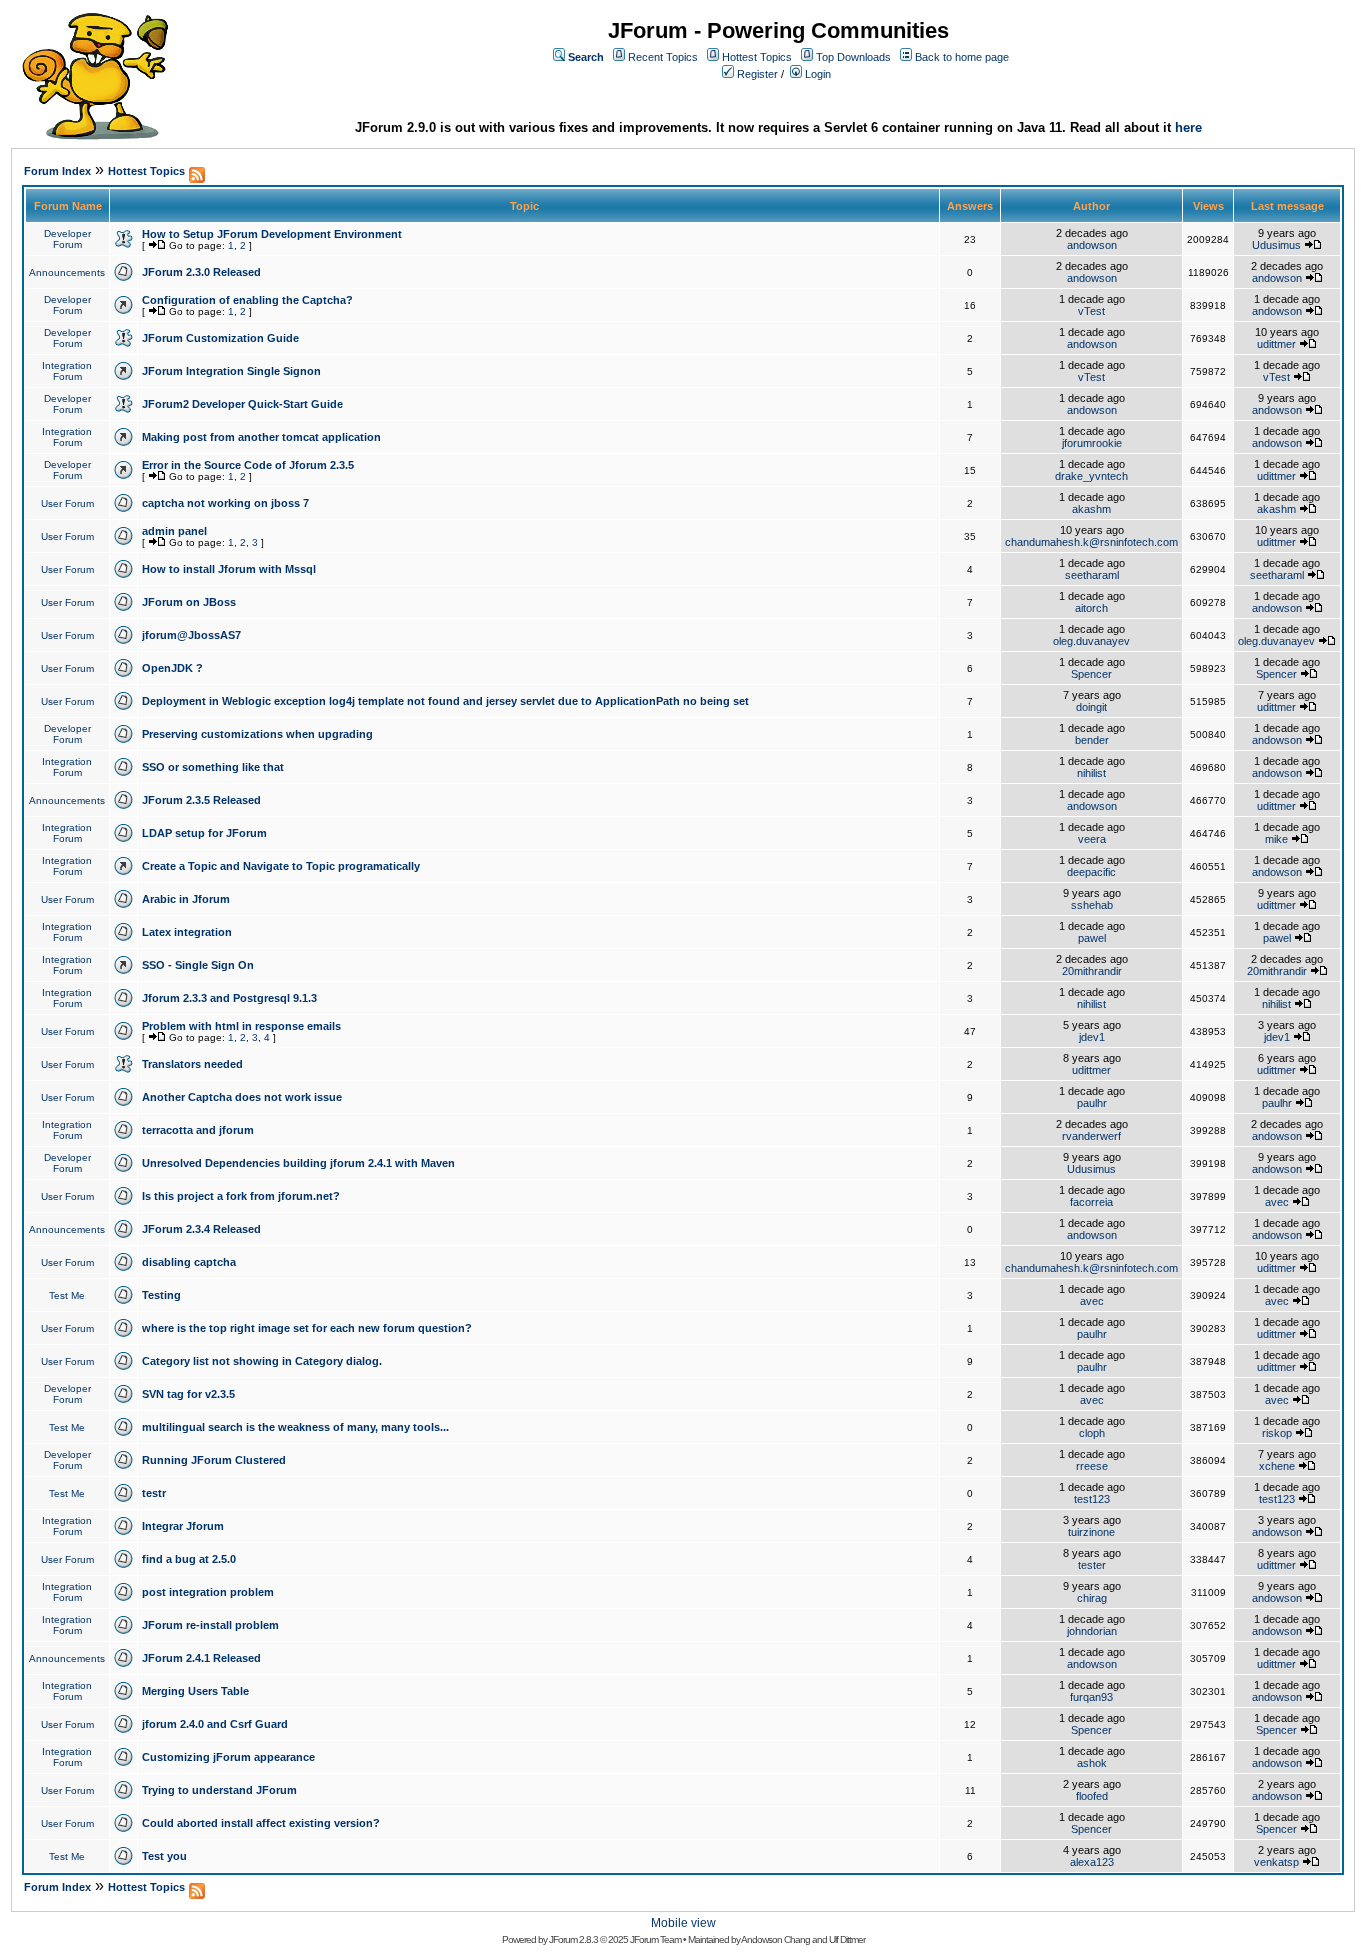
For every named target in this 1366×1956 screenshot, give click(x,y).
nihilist (1091, 773)
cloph (1092, 1433)
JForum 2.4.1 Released (201, 1658)
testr (154, 1493)
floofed (1092, 1796)
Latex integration (187, 932)
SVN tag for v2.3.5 (188, 1394)
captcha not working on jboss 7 (225, 503)
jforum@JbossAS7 (191, 635)
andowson (1092, 245)
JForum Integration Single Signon (231, 371)
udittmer (1276, 344)
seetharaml (1092, 575)
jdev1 (1092, 1037)
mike (1276, 839)
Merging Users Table (195, 1691)
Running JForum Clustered (214, 1460)
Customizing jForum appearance (228, 1757)
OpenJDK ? (172, 668)
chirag (1092, 1598)
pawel (1092, 938)
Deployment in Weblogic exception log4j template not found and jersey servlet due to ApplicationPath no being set (445, 701)
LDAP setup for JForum (204, 833)
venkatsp (1276, 1862)
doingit (1091, 707)
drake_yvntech (1091, 476)
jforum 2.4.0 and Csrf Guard (215, 1724)
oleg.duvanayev (1091, 641)
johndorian (1092, 1631)
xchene (1277, 1466)
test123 (1092, 1499)
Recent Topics (663, 57)
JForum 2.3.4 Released (201, 1229)
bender (1092, 740)
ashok (1092, 1763)
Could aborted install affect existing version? (261, 1823)
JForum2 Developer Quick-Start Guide (242, 404)
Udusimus (1276, 245)
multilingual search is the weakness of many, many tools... (295, 1427)
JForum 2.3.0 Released (201, 272)
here (1188, 127)
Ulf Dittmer (847, 1939)
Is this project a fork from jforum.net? (241, 1196)
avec (1277, 1202)
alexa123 (1092, 1862)
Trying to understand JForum (219, 1790)
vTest (1091, 311)
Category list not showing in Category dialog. (262, 1361)
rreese (1092, 1466)
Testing (161, 1295)
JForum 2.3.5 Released (201, 800)
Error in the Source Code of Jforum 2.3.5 (248, 465)
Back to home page (962, 57)
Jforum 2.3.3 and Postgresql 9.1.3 (229, 998)
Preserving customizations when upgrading (257, 734)
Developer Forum (67, 239)
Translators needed (192, 1064)
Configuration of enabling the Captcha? (247, 300)
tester (1092, 1565)
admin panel (174, 531)
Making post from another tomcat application (261, 437)
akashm (1091, 509)
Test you (164, 1856)
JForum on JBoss (189, 602)
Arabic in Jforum (186, 899)
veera (1092, 839)
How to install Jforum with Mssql (229, 569)
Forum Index (57, 171)
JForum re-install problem (210, 1625)
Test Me (67, 1295)
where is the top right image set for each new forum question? (307, 1328)
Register (757, 74)
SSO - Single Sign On (198, 965)
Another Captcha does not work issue (242, 1097)
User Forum (67, 503)
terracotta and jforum (198, 1130)
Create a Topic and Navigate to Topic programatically (281, 866)
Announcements (67, 272)
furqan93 (1091, 1697)
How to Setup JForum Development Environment (272, 234)
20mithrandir (1092, 971)
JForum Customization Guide (220, 338)
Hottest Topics (757, 57)
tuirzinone (1091, 1532)
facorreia (1091, 1202)
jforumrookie (1092, 443)
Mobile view (683, 1923)
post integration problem (208, 1592)
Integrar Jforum (183, 1526)
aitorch (1091, 608)
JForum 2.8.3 (573, 1939)
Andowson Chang (775, 1939)
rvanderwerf (1091, 1136)
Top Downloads (853, 57)
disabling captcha (189, 1262)
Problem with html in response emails (241, 1026)
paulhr (1092, 1103)
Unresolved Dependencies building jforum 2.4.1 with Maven (298, 1163)
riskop (1277, 1433)
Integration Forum (67, 371)
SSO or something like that (213, 767)
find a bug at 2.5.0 (189, 1559)
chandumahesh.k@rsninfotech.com (1091, 542)
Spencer (1091, 674)
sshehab (1092, 905)
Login (818, 74)
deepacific (1091, 872)
